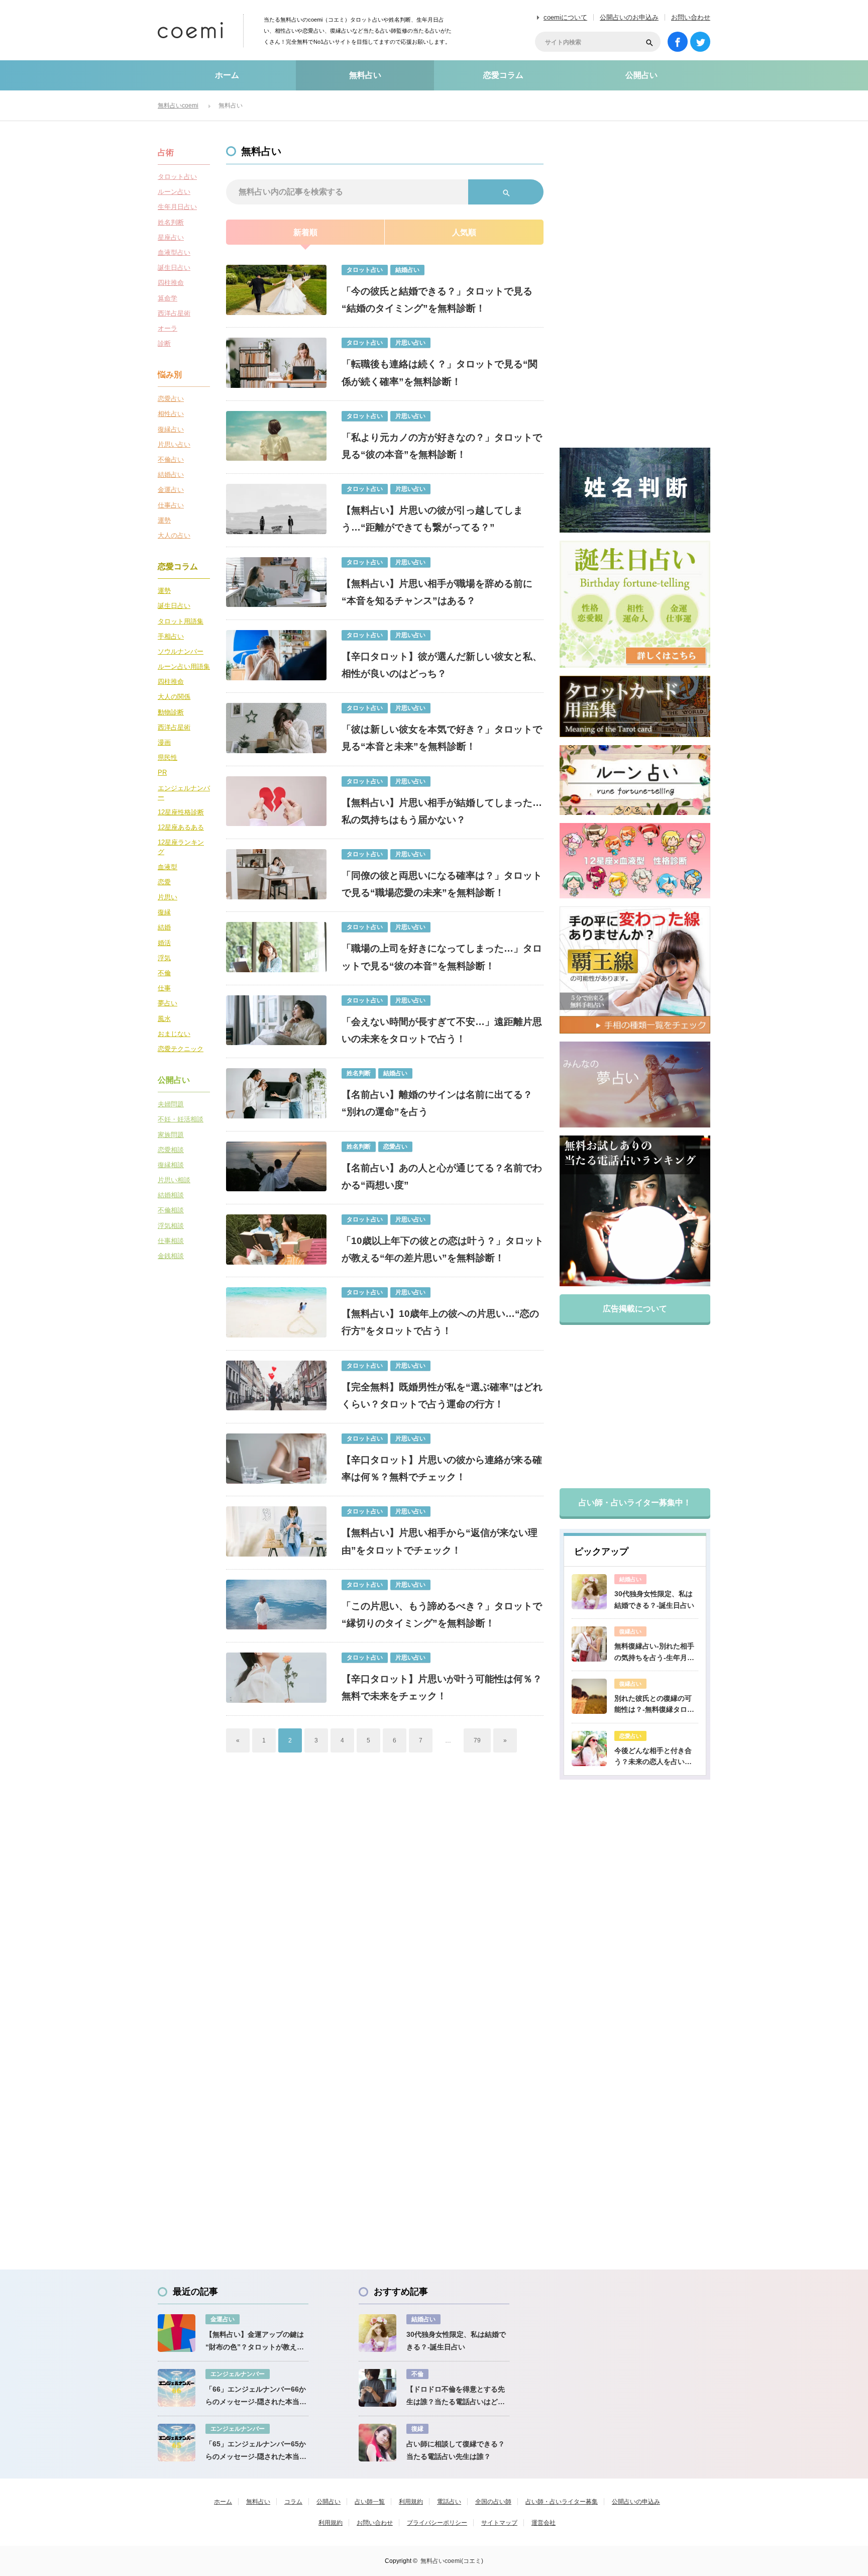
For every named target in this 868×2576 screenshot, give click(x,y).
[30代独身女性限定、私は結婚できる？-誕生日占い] (589, 1592)
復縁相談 (171, 1165)
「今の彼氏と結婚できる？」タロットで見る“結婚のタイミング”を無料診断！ (437, 300)
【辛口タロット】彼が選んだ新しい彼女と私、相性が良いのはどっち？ (442, 665)
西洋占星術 (174, 313)
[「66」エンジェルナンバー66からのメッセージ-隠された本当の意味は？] (177, 2388)
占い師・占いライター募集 (562, 2502)
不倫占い (171, 459)
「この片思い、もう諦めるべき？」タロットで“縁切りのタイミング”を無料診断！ (442, 1615)
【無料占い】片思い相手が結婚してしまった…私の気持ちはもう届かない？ (442, 811)
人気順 (464, 232)
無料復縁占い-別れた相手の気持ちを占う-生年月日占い (654, 1653)
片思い (168, 897)
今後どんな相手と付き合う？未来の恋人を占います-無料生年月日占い (653, 1757)
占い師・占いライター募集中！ (635, 1503)
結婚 (164, 927)
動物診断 (171, 712)
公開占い (641, 75)
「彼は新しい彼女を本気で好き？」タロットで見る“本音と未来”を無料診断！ (442, 738)
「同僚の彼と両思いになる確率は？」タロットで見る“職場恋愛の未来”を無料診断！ (442, 884)
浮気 (164, 958)
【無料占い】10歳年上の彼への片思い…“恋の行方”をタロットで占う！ (440, 1322)
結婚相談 (171, 1195)
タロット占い (177, 177)
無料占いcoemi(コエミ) (452, 2561)
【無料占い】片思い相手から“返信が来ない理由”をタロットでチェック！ (440, 1541)
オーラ (168, 328)
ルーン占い (174, 192)
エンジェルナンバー (184, 793)
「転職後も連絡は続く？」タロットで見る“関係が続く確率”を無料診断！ (440, 373)
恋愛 (164, 882)
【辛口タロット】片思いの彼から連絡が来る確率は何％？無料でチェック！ (442, 1468)
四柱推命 (171, 283)
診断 (164, 343)
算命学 (168, 298)
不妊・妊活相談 (181, 1119)
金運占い (171, 490)
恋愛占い (171, 399)
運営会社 (544, 2523)
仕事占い (171, 505)
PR (162, 772)
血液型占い (174, 252)
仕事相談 (171, 1241)
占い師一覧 (370, 2502)
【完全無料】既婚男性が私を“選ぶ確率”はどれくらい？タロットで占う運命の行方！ (442, 1396)
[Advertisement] (635, 297)
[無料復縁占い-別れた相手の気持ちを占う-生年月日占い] (589, 1644)
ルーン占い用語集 (184, 666)
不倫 (164, 973)
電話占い (449, 2502)
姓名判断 (171, 222)
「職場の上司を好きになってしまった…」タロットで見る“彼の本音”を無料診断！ (442, 957)
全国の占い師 (493, 2502)
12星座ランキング (181, 847)
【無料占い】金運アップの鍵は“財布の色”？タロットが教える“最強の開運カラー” (255, 2342)
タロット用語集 (181, 621)
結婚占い (171, 475)
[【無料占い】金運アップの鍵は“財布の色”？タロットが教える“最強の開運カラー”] (177, 2333)
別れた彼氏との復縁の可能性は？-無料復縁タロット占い (654, 1705)
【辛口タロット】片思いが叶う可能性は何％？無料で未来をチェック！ (442, 1687)
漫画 (164, 742)
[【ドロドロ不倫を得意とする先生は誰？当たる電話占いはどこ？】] (377, 2388)
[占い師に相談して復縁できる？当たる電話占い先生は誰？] (377, 2443)
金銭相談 (171, 1256)
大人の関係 (174, 697)
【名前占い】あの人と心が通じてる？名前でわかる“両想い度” (442, 1176)
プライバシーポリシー (437, 2523)
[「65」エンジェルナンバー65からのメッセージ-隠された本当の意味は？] (177, 2443)
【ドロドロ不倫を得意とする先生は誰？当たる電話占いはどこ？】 (456, 2397)
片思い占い (174, 444)
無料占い (365, 75)
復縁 (164, 912)
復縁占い (171, 429)
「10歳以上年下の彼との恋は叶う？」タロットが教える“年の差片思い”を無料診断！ (443, 1249)
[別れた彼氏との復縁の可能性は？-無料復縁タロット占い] (589, 1696)
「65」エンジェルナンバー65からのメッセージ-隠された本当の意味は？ (256, 2451)
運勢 (164, 520)
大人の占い (174, 535)
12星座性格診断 (181, 812)
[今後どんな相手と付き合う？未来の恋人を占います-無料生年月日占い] (589, 1748)
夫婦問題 (171, 1104)
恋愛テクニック (181, 1049)
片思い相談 (174, 1180)
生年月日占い (177, 207)
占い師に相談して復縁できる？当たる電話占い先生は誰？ (456, 2450)
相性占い (171, 414)
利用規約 (411, 2502)
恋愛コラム (503, 75)
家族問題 (171, 1135)
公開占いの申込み (636, 2502)
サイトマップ (499, 2523)
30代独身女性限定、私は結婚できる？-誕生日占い (654, 1599)
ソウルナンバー (181, 651)
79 (477, 1740)
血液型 (168, 867)
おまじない (174, 1034)
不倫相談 (171, 1210)
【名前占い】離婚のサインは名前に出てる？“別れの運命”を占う (437, 1103)
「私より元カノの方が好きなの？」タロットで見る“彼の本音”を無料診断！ (442, 446)
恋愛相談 (171, 1150)
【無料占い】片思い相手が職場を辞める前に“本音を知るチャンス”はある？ (437, 592)
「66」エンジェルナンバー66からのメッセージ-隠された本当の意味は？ (256, 2397)
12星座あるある (181, 827)
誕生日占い (174, 268)
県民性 (168, 757)
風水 (164, 1019)
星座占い (171, 237)
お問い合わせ (691, 17)
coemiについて (565, 17)
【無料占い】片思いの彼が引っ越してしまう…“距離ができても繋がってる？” (432, 519)
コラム (293, 2502)
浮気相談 (171, 1226)
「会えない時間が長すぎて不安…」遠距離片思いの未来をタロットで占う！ (442, 1030)
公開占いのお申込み (629, 17)
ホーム (227, 75)
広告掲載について (635, 1309)
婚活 (164, 943)
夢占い (168, 1003)
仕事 (164, 988)
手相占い (171, 636)
